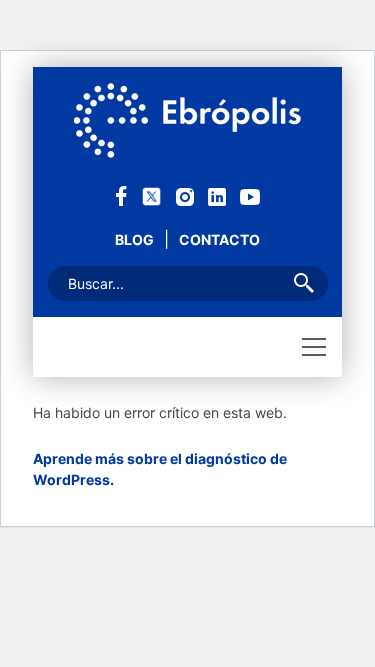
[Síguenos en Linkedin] (217, 195)
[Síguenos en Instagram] (185, 195)
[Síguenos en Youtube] (250, 195)
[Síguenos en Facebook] (121, 194)
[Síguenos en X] (151, 194)
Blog (134, 239)
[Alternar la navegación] (314, 347)
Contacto (219, 239)
